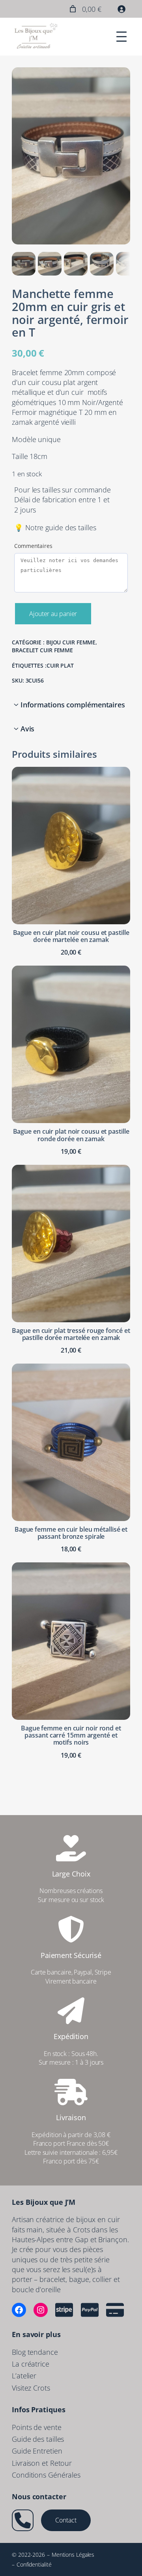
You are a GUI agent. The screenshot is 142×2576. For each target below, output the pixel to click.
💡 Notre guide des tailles (55, 527)
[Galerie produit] (71, 156)
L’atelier (24, 2376)
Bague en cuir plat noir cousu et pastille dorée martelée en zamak (71, 936)
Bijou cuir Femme (71, 642)
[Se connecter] (121, 9)
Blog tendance (35, 2352)
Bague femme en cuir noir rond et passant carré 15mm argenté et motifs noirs (71, 1735)
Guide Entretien (37, 2451)
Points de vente (37, 2427)
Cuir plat (60, 665)
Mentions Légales (73, 2555)
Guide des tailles (38, 2439)
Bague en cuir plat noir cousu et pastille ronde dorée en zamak (71, 1135)
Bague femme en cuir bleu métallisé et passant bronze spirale (71, 1533)
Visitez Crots (31, 2388)
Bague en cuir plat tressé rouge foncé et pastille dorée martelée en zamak (71, 1334)
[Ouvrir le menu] (121, 37)
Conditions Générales (46, 2475)
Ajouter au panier (53, 614)
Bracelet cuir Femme (42, 650)
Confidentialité (34, 2564)
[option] (50, 264)
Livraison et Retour (42, 2463)
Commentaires (33, 546)
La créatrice (31, 2364)
